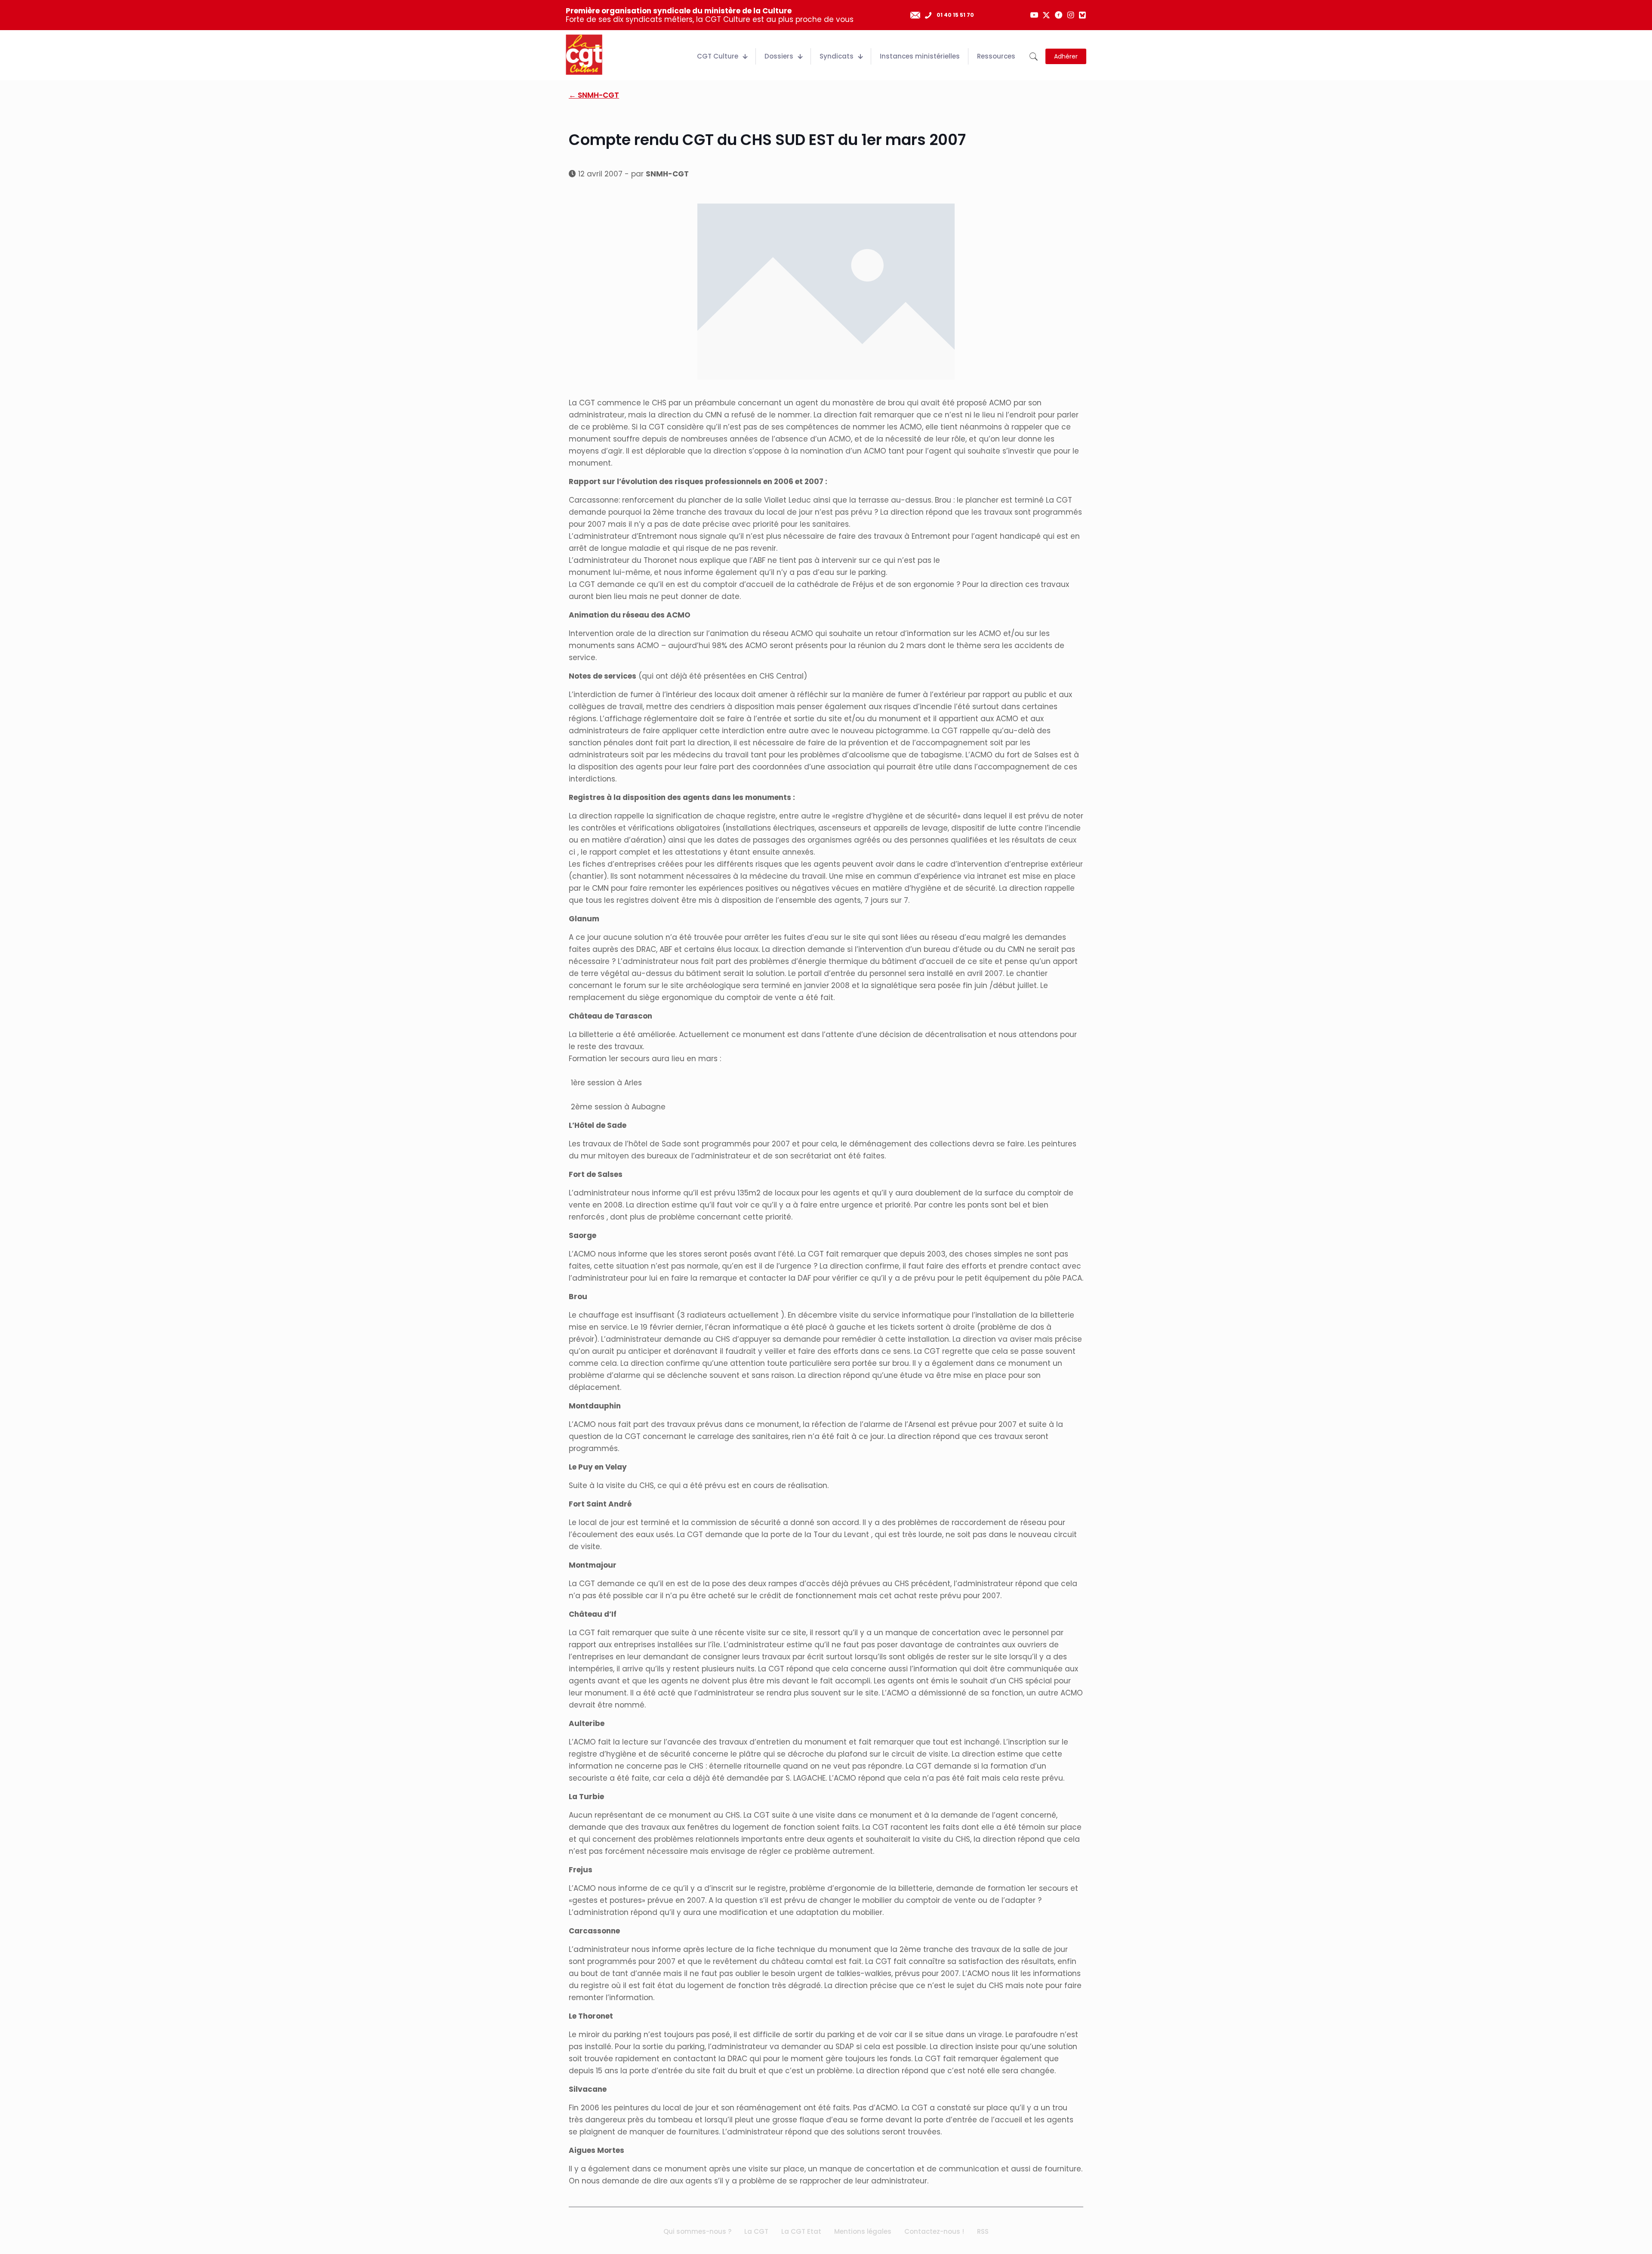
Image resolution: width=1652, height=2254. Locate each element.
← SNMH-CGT (594, 95)
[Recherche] (1034, 57)
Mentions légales (863, 2231)
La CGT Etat (801, 2231)
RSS (983, 2231)
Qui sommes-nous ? (697, 2231)
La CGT (756, 2231)
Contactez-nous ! (934, 2231)
